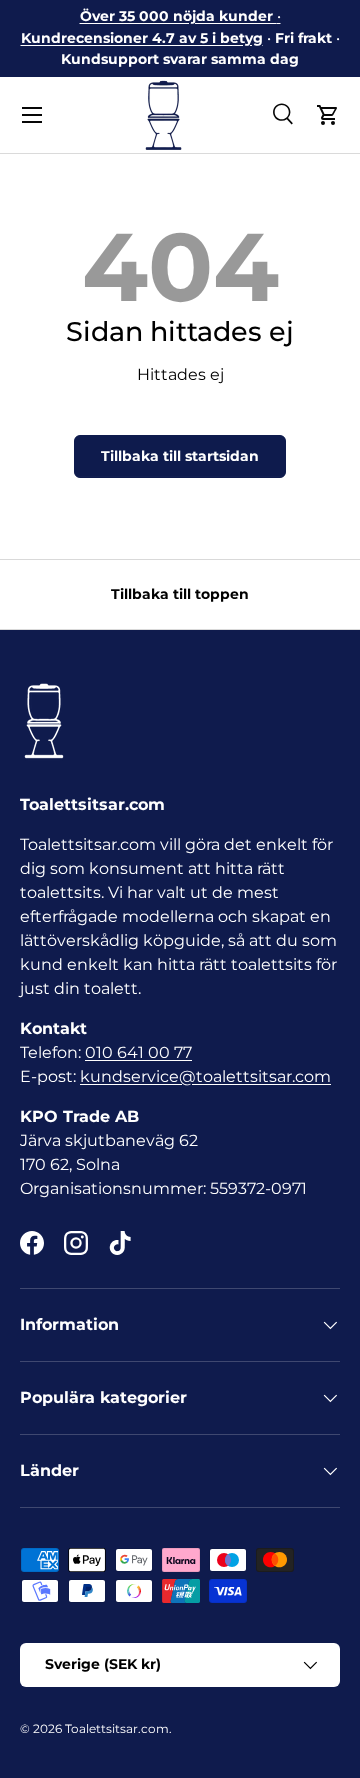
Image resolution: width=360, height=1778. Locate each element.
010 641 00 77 (138, 1052)
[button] (328, 115)
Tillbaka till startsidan (180, 456)
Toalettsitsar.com (117, 1728)
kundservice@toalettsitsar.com (205, 1076)
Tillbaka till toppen (180, 594)
